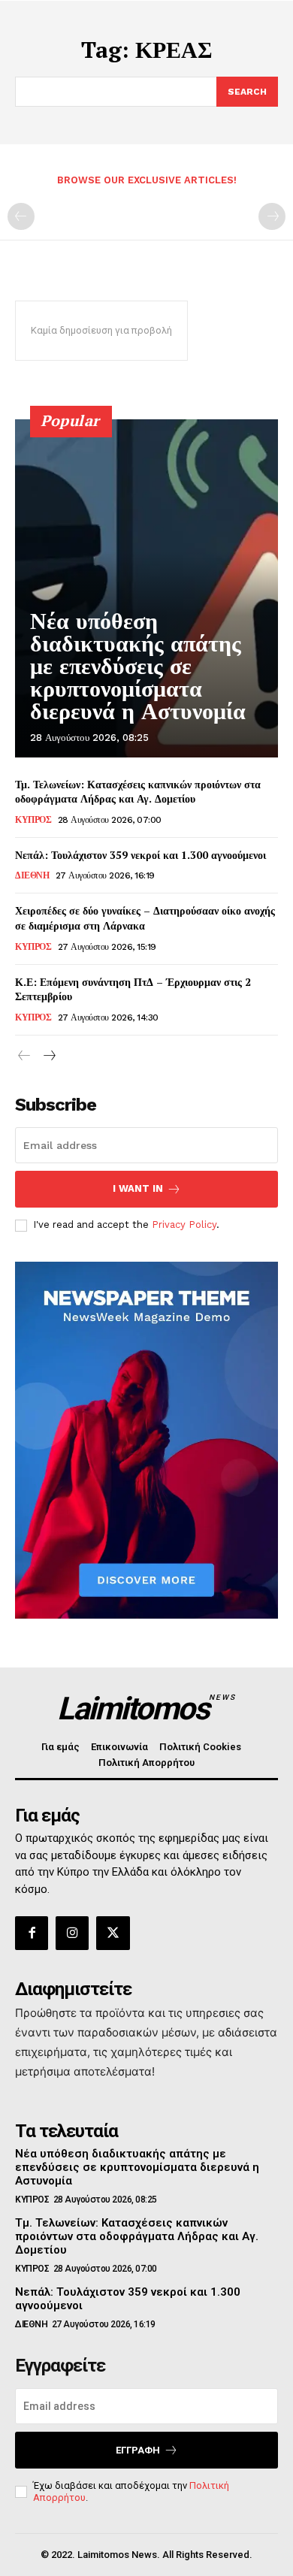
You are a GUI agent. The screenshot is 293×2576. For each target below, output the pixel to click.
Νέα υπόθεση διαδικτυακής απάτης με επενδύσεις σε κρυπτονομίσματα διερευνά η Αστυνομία (138, 666)
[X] (113, 1933)
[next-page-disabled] (272, 216)
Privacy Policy (184, 1225)
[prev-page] (21, 216)
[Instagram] (72, 1933)
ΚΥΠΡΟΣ (33, 820)
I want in (138, 1188)
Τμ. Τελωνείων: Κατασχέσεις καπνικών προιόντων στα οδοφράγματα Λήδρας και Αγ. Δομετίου (138, 792)
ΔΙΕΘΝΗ (32, 875)
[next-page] (48, 1056)
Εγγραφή (138, 2450)
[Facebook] (32, 1933)
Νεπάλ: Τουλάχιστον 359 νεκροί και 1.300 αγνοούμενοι (140, 855)
